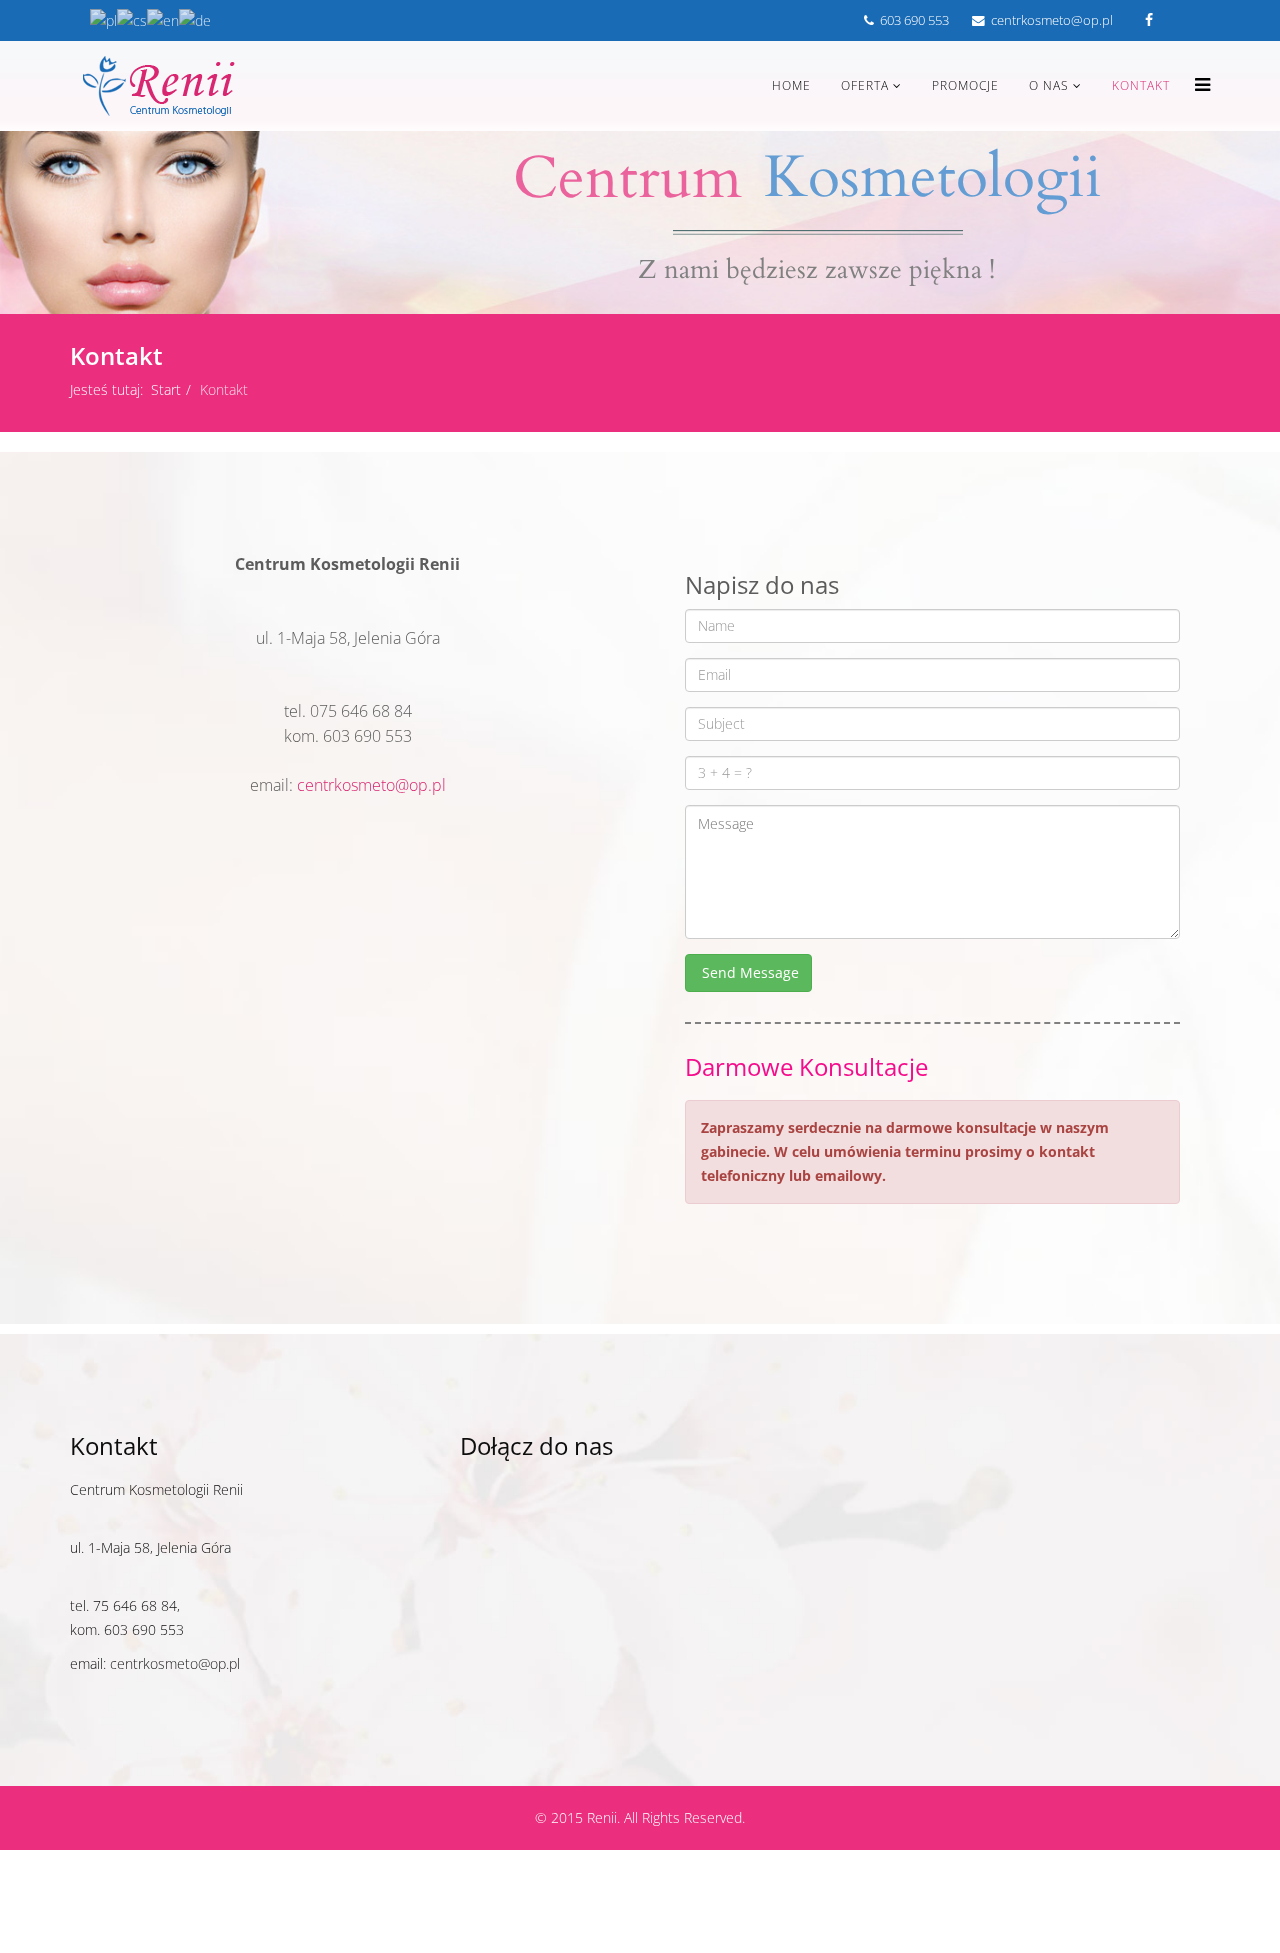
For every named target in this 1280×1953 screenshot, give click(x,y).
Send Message (748, 972)
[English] (163, 19)
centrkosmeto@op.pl (1052, 20)
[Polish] (103, 19)
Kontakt (1141, 85)
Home (791, 85)
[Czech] (132, 19)
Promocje (965, 85)
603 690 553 (914, 20)
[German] (195, 19)
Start (166, 389)
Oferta (865, 85)
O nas (1049, 85)
